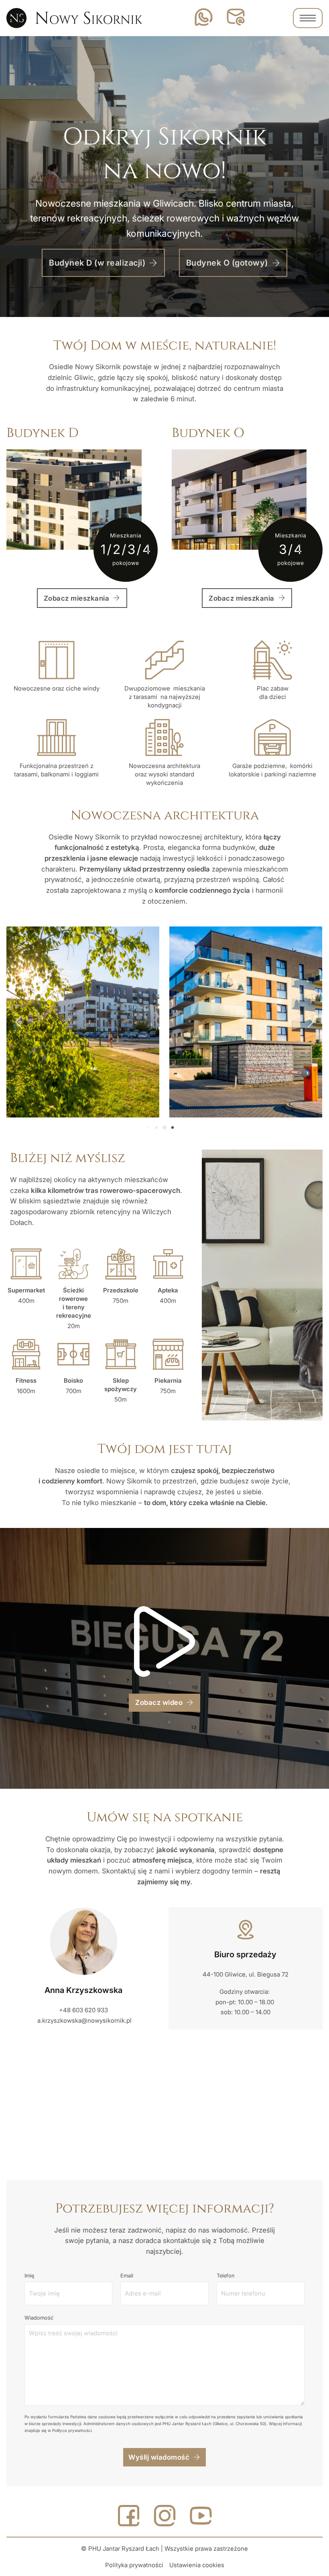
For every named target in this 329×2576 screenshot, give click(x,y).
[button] (148, 1128)
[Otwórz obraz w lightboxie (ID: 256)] (83, 1022)
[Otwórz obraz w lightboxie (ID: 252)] (246, 1022)
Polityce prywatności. (72, 2430)
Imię (29, 2275)
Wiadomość (39, 2318)
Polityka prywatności (134, 2565)
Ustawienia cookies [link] (197, 2565)
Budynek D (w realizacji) (97, 263)
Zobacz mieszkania (77, 598)
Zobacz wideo (159, 1702)
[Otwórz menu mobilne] (308, 18)
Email (127, 2275)
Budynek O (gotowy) (227, 263)
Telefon (226, 2275)
